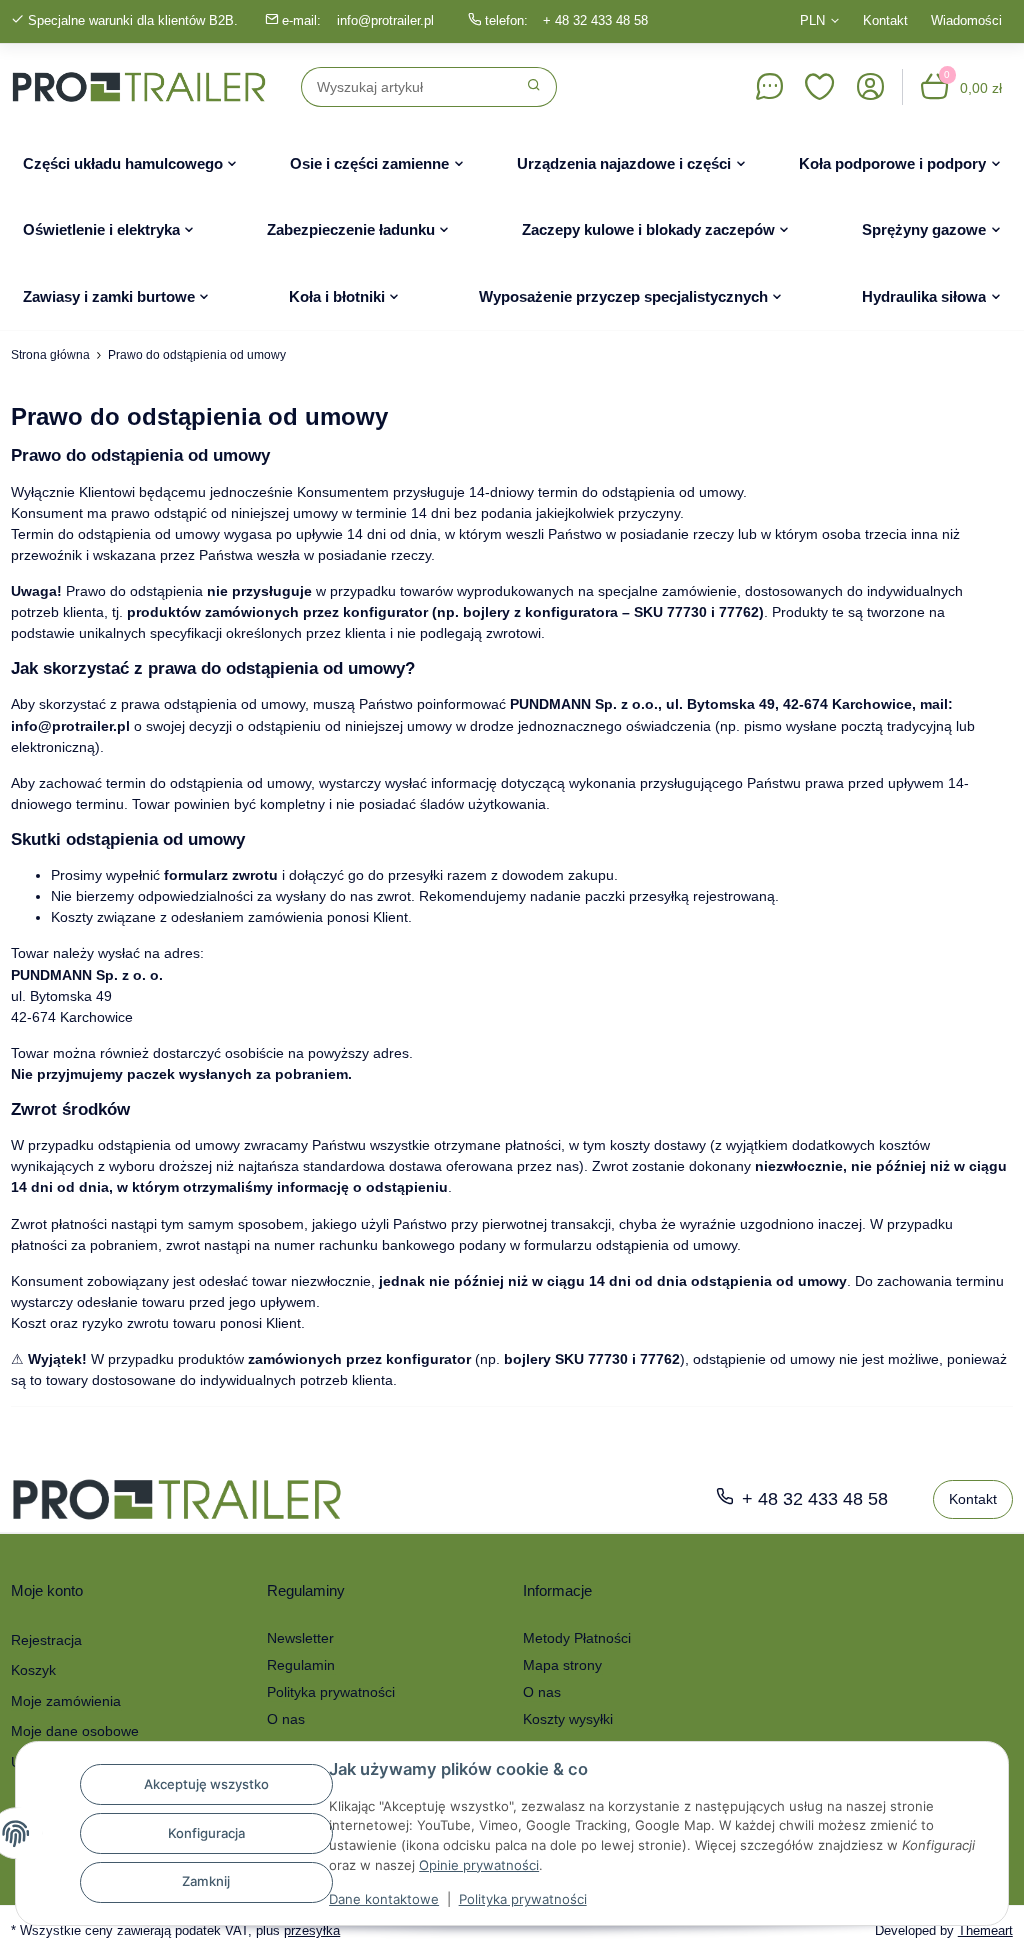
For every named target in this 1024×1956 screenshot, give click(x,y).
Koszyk (33, 1670)
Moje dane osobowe (75, 1731)
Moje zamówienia (66, 1701)
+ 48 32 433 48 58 (595, 20)
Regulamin (301, 1665)
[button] (820, 87)
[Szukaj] (534, 87)
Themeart (985, 1930)
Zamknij (206, 1881)
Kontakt (885, 20)
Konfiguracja (206, 1833)
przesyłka (312, 1930)
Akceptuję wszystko (206, 1784)
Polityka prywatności (523, 1899)
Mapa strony (562, 1665)
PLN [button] (812, 20)
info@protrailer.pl (385, 20)
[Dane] (769, 87)
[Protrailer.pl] (139, 87)
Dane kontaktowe (384, 1899)
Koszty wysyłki (568, 1719)
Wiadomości (966, 20)
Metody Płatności (577, 1638)
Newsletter (300, 1638)
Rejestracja (46, 1640)
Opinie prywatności (479, 1865)
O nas (286, 1719)
